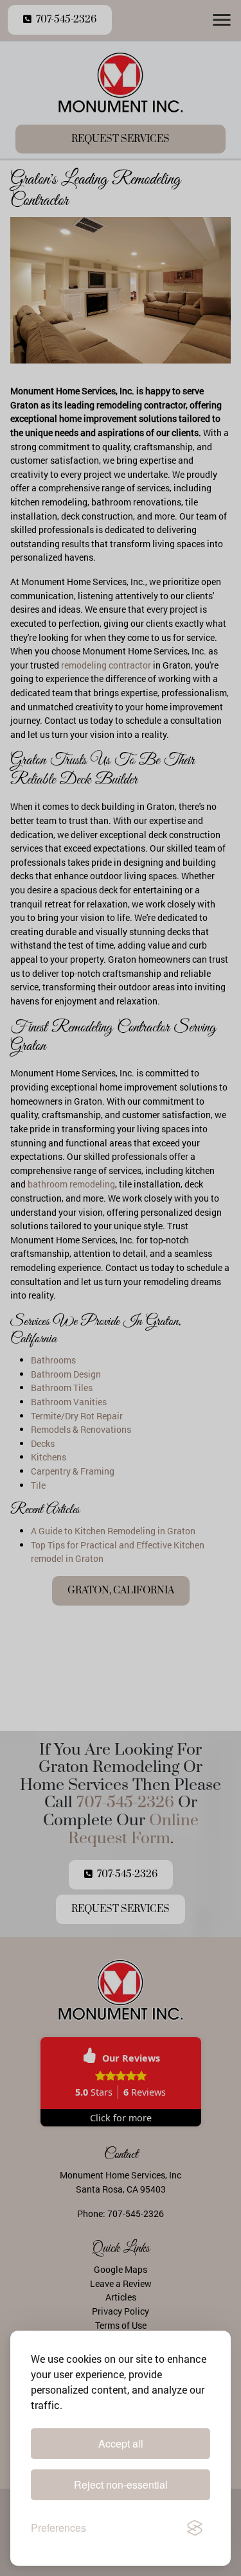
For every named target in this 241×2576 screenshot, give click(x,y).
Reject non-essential (121, 2484)
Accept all (121, 2443)
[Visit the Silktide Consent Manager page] (195, 2528)
